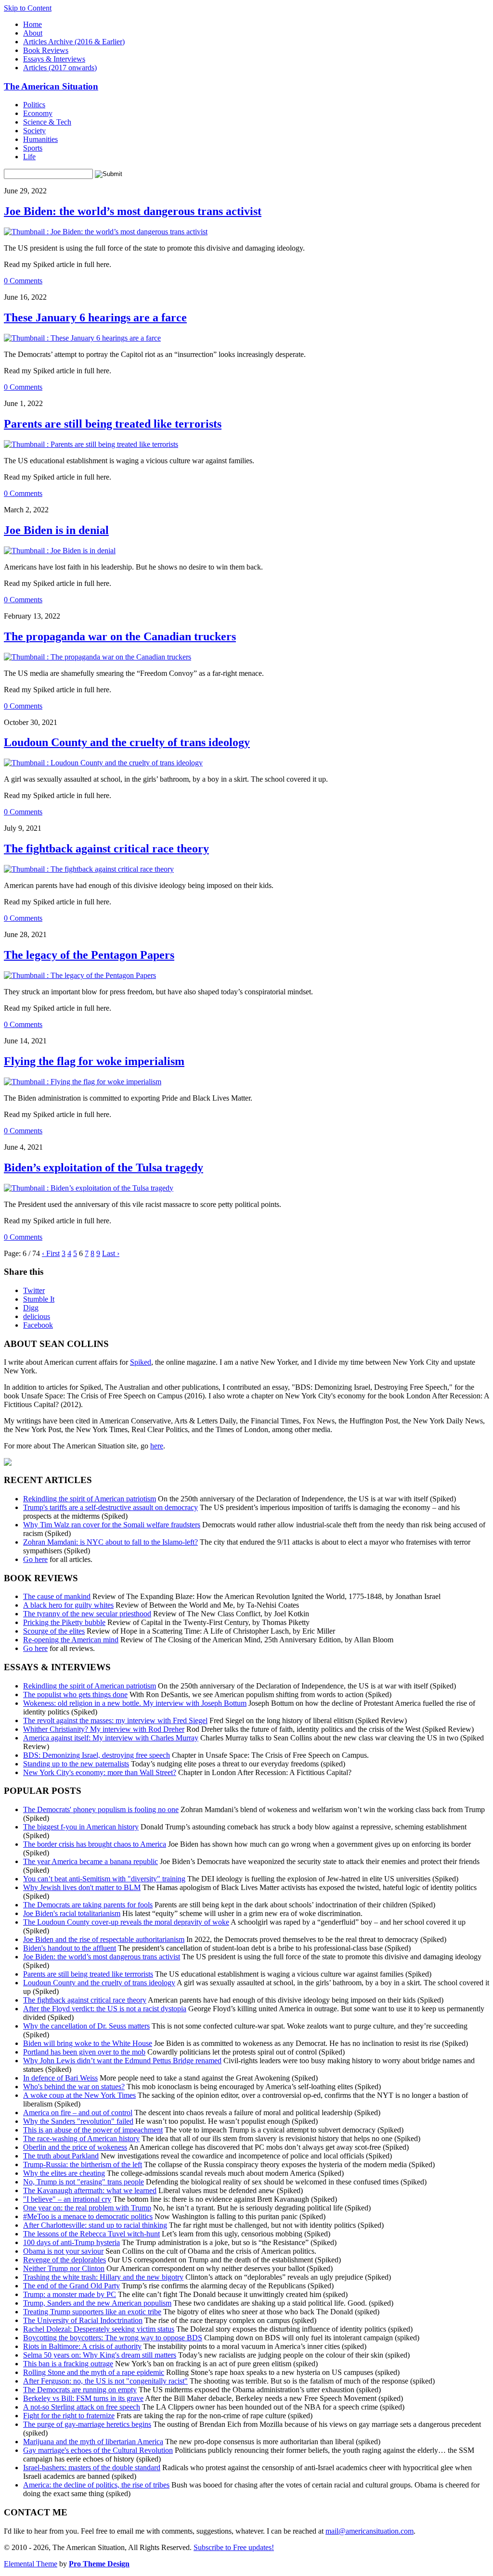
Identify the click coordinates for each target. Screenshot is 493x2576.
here (157, 1446)
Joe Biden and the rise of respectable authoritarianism (104, 1939)
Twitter (34, 1290)
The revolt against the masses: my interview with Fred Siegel (115, 1720)
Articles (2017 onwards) (60, 68)
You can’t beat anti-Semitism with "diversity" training (104, 1879)
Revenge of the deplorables (65, 2260)
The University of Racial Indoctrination (83, 2320)
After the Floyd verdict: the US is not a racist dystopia (105, 2009)
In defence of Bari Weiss (60, 2078)
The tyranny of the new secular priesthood (87, 1614)
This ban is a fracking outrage (68, 2364)
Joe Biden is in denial (56, 530)
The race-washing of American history (81, 2138)
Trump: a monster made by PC (70, 2294)
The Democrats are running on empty (80, 2390)
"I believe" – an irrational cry (67, 2199)
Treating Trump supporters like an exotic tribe (92, 2312)
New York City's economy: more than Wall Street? (100, 1772)
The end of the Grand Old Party (71, 2286)
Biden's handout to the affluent (70, 1948)
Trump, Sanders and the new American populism (97, 2303)
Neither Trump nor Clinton (64, 2268)
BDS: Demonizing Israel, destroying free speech (97, 1755)
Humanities (40, 139)
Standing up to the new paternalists (76, 1764)
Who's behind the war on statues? (74, 2087)
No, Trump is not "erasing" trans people (84, 2182)
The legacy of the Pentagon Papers (89, 955)
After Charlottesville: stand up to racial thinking (95, 2225)
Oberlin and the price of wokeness (75, 2147)
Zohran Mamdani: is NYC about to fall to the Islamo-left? (110, 1542)
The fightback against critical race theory (106, 849)
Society (34, 131)
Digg (31, 1308)
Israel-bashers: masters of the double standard (92, 2468)
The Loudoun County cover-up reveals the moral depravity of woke (126, 1922)
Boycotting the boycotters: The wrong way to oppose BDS (113, 2338)
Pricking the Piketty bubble (64, 1622)
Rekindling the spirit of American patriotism (90, 1499)
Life (29, 157)
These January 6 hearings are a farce (95, 317)
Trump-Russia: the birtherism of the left (83, 2164)
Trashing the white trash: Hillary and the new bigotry (103, 2277)
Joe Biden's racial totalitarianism (72, 1913)
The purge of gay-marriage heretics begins (87, 2424)
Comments (23, 281)
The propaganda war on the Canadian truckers (120, 636)
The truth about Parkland (61, 2156)
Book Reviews (46, 50)
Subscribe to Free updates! (234, 2547)
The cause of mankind (57, 1596)
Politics (34, 105)
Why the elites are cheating (64, 2173)
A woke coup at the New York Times (79, 2095)
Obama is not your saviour (63, 2251)
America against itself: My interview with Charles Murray (111, 1738)
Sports (33, 148)
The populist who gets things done (75, 1694)
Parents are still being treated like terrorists (113, 424)
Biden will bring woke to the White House (88, 2043)
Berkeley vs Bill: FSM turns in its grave (83, 2398)
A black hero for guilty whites (68, 1605)
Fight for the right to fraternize (69, 2416)
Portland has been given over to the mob (84, 2052)
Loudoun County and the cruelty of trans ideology (127, 742)
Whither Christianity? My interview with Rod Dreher (104, 1729)
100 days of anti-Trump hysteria (71, 2242)
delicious (37, 1316)
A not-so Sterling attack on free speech (82, 2407)
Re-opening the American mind (71, 1640)
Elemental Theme (31, 2564)
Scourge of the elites (54, 1631)
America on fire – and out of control (78, 2113)
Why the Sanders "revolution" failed (78, 2121)
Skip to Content (28, 8)
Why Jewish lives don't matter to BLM (82, 1887)
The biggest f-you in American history (81, 1827)
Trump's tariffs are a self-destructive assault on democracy (110, 1507)
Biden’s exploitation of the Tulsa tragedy (104, 1167)
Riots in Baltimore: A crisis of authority (82, 2346)
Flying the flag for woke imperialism (94, 1061)
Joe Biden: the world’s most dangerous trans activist (133, 211)
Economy (38, 113)
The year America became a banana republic (91, 1861)
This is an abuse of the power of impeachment (93, 2130)
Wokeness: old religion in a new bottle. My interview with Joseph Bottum (135, 1703)
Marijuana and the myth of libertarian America (93, 2442)
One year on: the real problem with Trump (87, 2208)
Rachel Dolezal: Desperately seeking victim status (99, 2329)
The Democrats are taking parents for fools (88, 1905)
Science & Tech (47, 122)
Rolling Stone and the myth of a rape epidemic (94, 2372)
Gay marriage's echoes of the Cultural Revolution (98, 2450)
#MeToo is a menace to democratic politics (88, 2216)
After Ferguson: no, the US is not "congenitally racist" (105, 2381)
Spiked (141, 1362)
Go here (35, 1559)
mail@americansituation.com (370, 2531)
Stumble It (39, 1299)
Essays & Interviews (54, 59)
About (33, 33)
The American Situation (51, 86)
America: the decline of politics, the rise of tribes (96, 2485)
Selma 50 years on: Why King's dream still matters (100, 2355)
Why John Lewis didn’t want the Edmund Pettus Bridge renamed (122, 2061)
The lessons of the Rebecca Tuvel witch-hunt (91, 2234)
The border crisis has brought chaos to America (95, 1844)
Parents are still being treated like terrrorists (88, 1974)
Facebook (38, 1325)
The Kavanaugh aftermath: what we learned (90, 2190)
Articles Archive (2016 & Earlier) (74, 42)
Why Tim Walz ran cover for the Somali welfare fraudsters (112, 1525)
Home (32, 24)
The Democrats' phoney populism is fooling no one (101, 1809)
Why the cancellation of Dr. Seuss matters (86, 2026)
